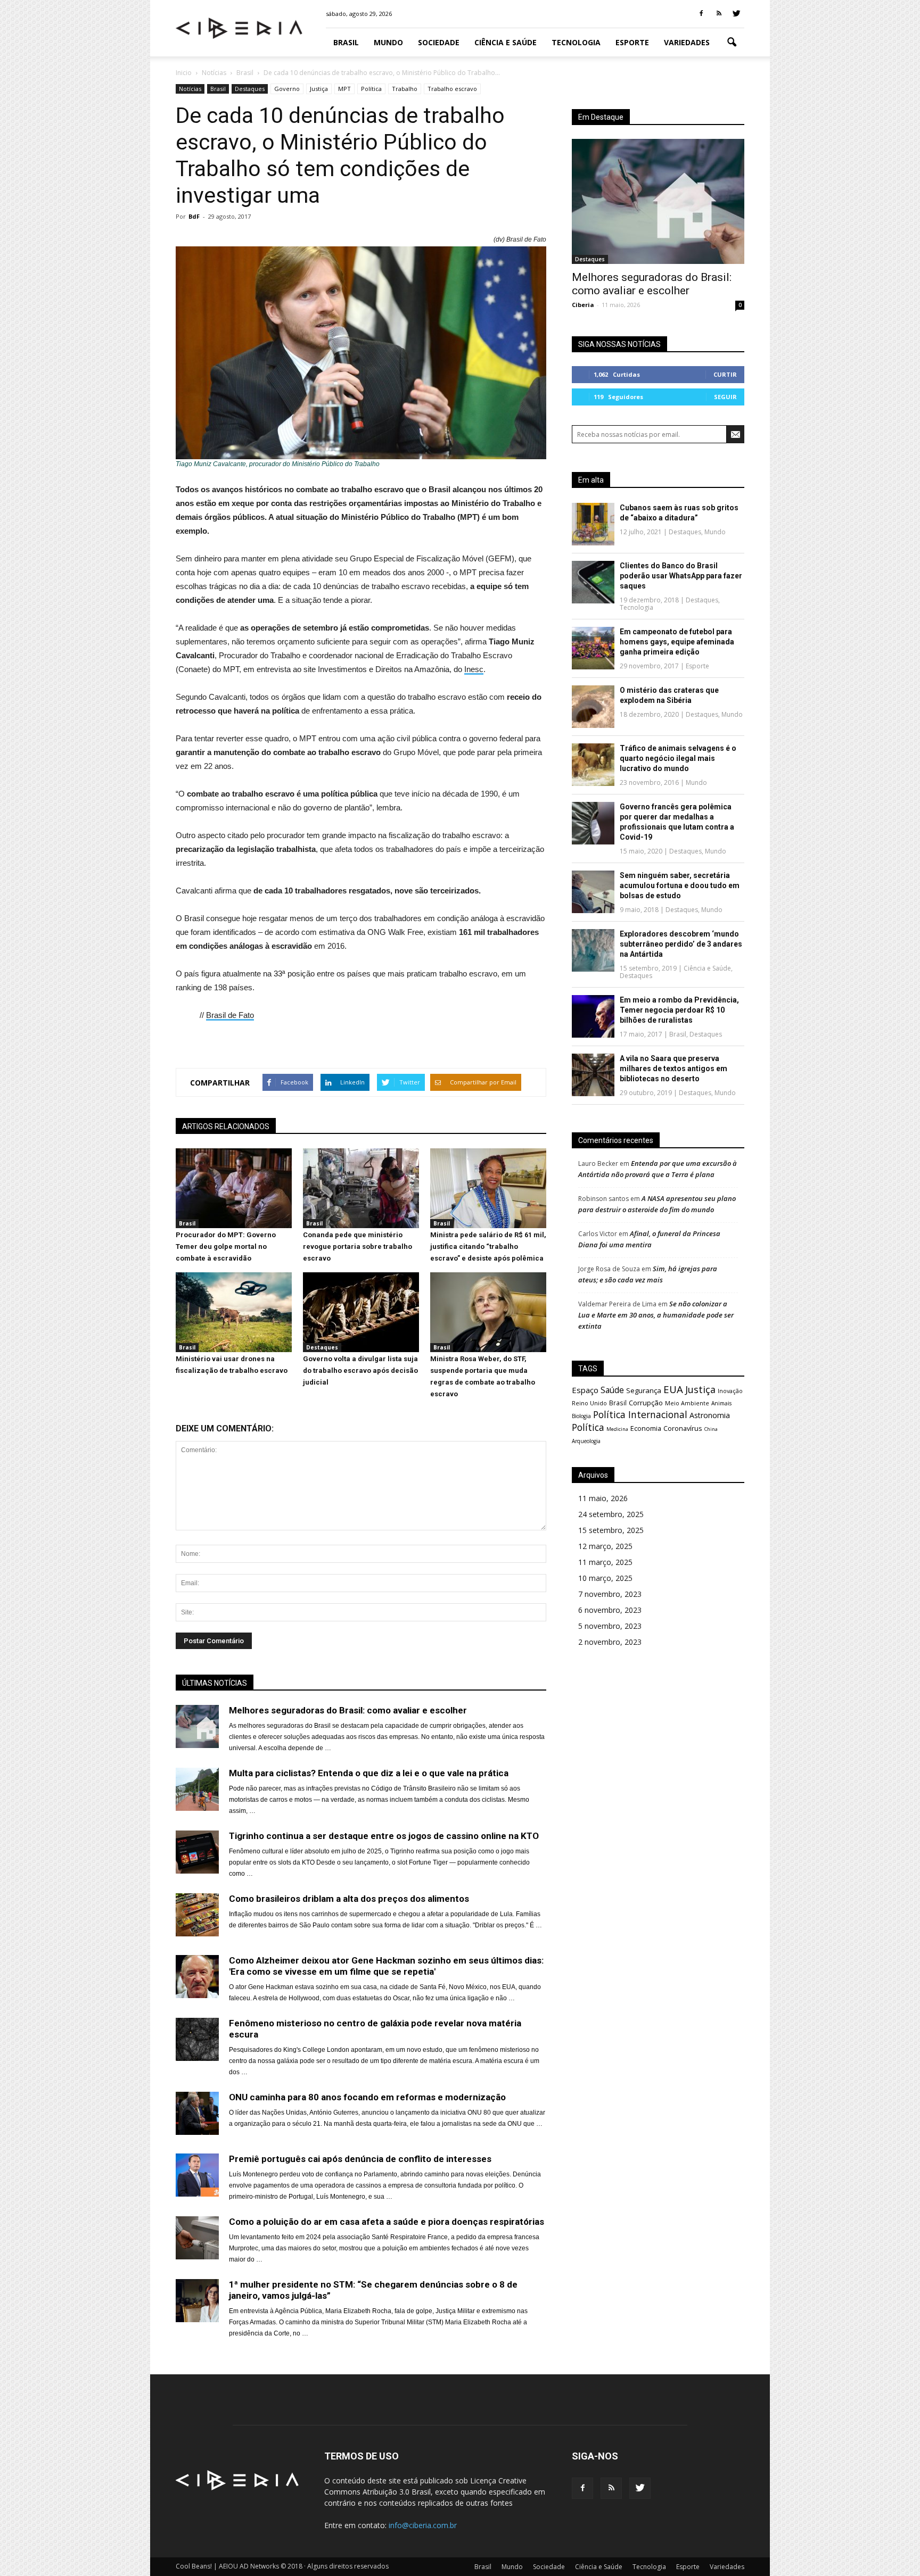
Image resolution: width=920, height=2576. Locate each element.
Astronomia (710, 1415)
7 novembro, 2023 (610, 1594)
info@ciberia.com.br (423, 2525)
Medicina (617, 1429)
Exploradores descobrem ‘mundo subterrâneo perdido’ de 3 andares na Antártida (681, 944)
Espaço (585, 1390)
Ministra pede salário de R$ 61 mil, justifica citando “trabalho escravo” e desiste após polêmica (488, 1246)
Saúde (612, 1390)
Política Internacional (640, 1414)
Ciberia (583, 305)
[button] (732, 43)
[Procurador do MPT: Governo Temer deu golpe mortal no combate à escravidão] (234, 1225)
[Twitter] (736, 14)
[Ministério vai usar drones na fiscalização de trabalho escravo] (234, 1349)
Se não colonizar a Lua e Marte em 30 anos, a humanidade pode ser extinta (656, 1315)
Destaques (250, 89)
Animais (721, 1403)
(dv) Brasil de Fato (520, 239)
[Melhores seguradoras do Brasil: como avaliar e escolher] (658, 201)
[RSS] (719, 14)
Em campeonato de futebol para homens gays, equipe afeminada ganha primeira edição (677, 642)
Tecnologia (576, 42)
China (711, 1429)
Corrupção (646, 1403)
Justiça (319, 89)
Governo (287, 89)
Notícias (190, 89)
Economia (646, 1428)
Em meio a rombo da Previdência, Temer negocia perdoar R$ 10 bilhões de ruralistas (679, 1010)
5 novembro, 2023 (610, 1626)
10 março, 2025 (605, 1578)
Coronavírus (683, 1428)
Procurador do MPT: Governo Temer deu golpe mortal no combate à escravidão (226, 1246)
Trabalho (405, 89)
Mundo (388, 42)
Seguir (725, 397)
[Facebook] (701, 14)
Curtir (725, 374)
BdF (194, 216)
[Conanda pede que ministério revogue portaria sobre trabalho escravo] (361, 1225)
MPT (344, 89)
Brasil (346, 42)
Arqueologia (586, 1441)
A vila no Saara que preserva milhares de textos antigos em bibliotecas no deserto (673, 1068)
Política (371, 89)
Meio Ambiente (687, 1403)
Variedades (687, 42)
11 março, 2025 (605, 1562)
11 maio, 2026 (603, 1498)
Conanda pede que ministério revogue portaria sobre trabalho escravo (358, 1246)
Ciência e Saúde (506, 42)
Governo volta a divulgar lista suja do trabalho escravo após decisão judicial (360, 1370)
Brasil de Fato (230, 1015)
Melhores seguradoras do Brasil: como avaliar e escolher (652, 284)
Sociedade (439, 42)
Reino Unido (589, 1403)
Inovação (730, 1391)
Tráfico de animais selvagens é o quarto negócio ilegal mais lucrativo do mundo (678, 758)
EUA (673, 1389)
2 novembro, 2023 (610, 1642)
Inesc (474, 669)
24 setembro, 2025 (611, 1514)
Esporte (632, 42)
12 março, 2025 (605, 1546)
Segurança (644, 1390)
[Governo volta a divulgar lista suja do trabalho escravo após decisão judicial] (361, 1349)
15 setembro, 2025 (611, 1530)
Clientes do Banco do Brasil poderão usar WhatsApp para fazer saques (681, 576)
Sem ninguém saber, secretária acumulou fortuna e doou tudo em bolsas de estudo (680, 885)
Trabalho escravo (452, 89)
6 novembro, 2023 (610, 1610)
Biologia (581, 1416)
